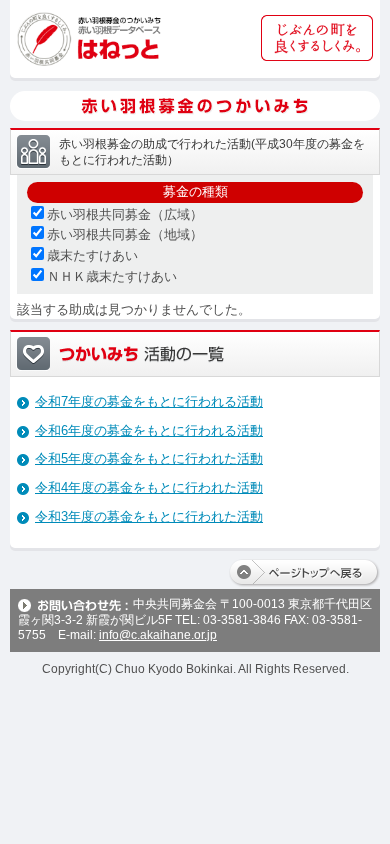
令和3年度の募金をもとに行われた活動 (149, 516)
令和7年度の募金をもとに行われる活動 (149, 401)
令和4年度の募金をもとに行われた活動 (149, 487)
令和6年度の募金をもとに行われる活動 (149, 430)
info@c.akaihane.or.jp (158, 635)
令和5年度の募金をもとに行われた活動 (149, 458)
